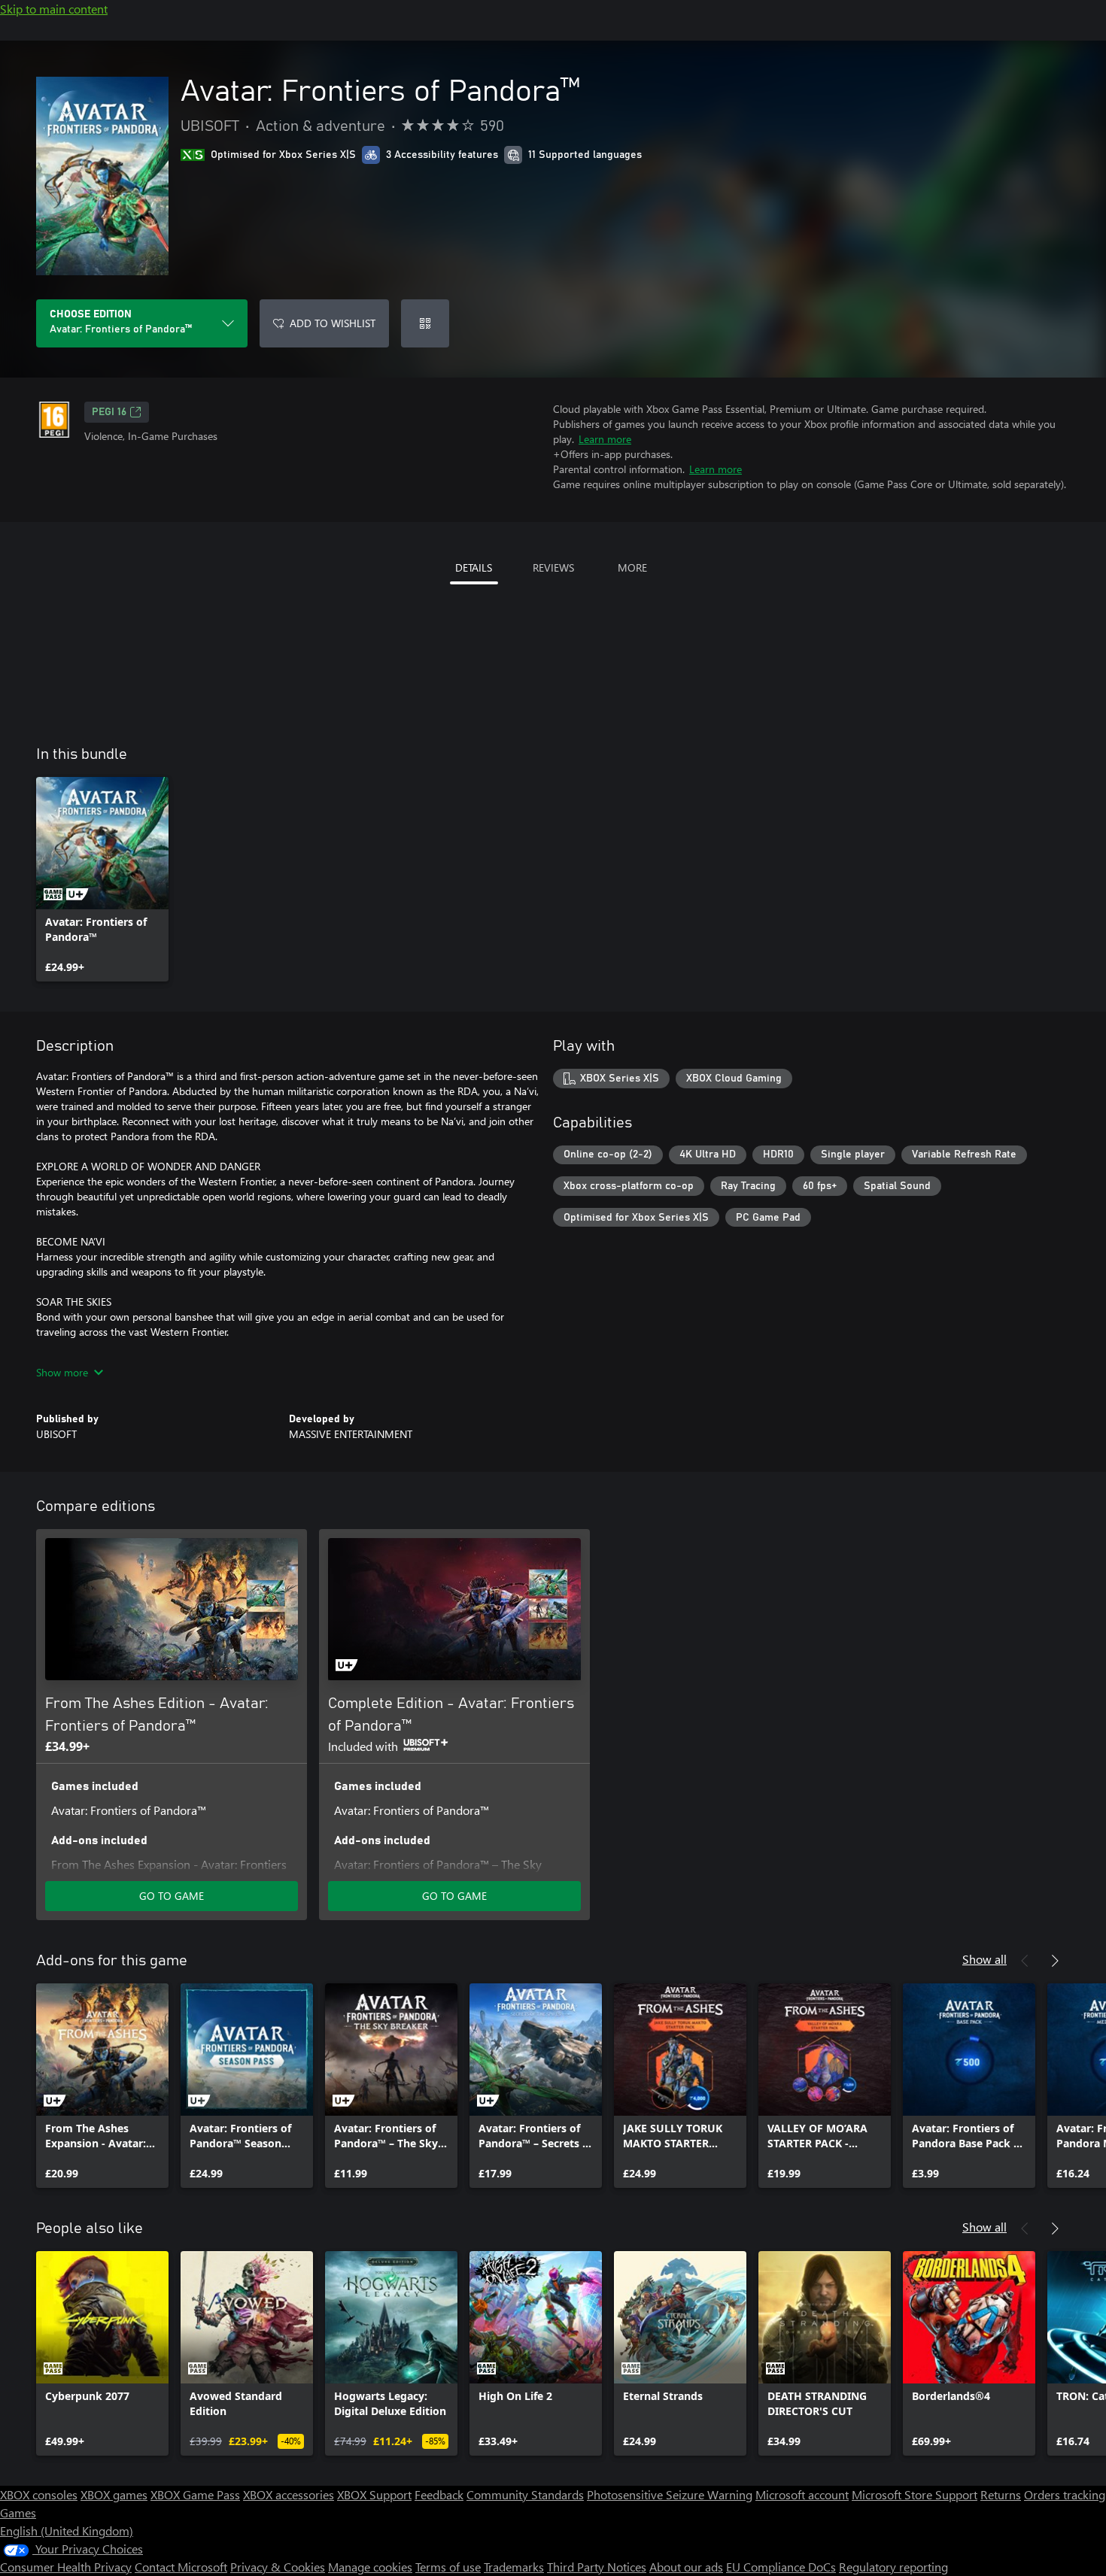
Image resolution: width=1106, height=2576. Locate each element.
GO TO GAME (172, 1896)
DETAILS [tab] (474, 567)
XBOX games (114, 2494)
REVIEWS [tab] (553, 567)
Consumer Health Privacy (66, 2567)
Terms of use (448, 2567)
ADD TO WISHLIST (333, 323)
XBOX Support (374, 2494)
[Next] (1055, 1961)
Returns (1001, 2494)
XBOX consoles (39, 2494)
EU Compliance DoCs (781, 2567)
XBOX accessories (289, 2494)
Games (18, 2512)
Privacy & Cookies (278, 2567)
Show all (984, 1959)
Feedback (439, 2494)
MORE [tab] (632, 567)
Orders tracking (1065, 2494)
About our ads (686, 2567)
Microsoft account (802, 2494)
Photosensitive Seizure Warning (670, 2494)
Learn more (605, 439)
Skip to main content (54, 9)
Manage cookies (370, 2567)
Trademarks (514, 2567)
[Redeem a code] (425, 323)
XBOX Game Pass (195, 2494)
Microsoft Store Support (915, 2494)
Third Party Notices (597, 2567)
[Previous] (1025, 1961)
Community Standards (525, 2494)
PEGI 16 (109, 412)
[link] (102, 879)
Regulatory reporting (893, 2567)
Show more (62, 1372)
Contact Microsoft (181, 2567)
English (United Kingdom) (67, 2530)
